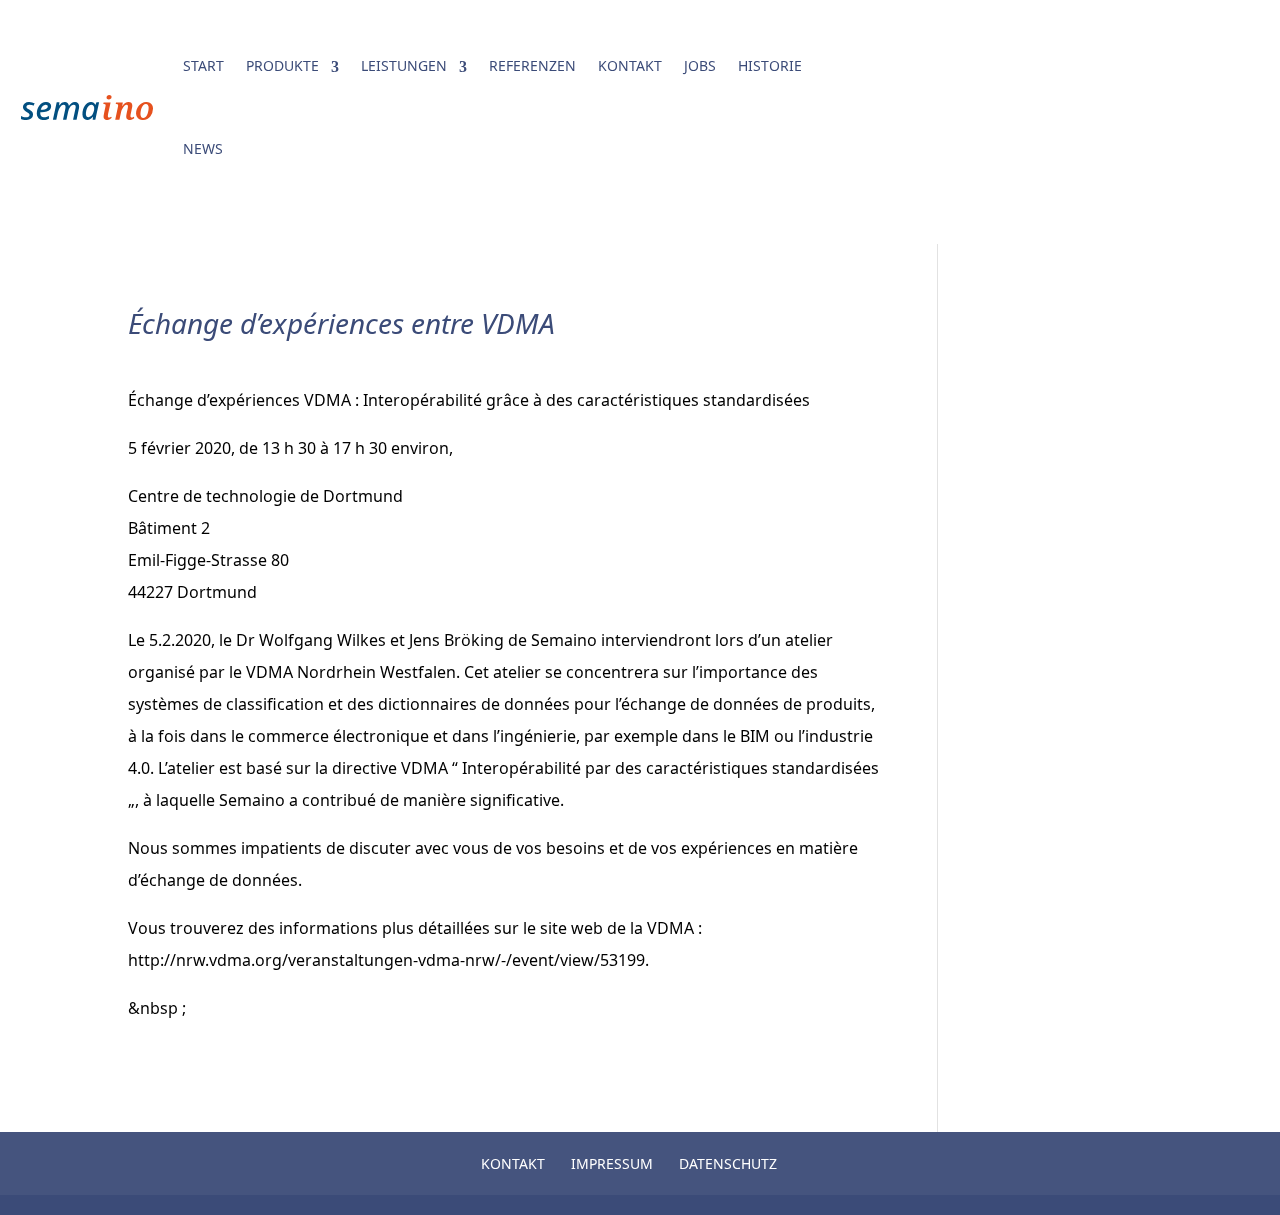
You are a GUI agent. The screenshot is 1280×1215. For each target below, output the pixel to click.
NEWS (203, 148)
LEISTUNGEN (404, 65)
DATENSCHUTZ (728, 1163)
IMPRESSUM (612, 1163)
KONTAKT (630, 65)
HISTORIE (770, 65)
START (203, 65)
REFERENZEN (532, 65)
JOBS (700, 65)
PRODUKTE (282, 65)
